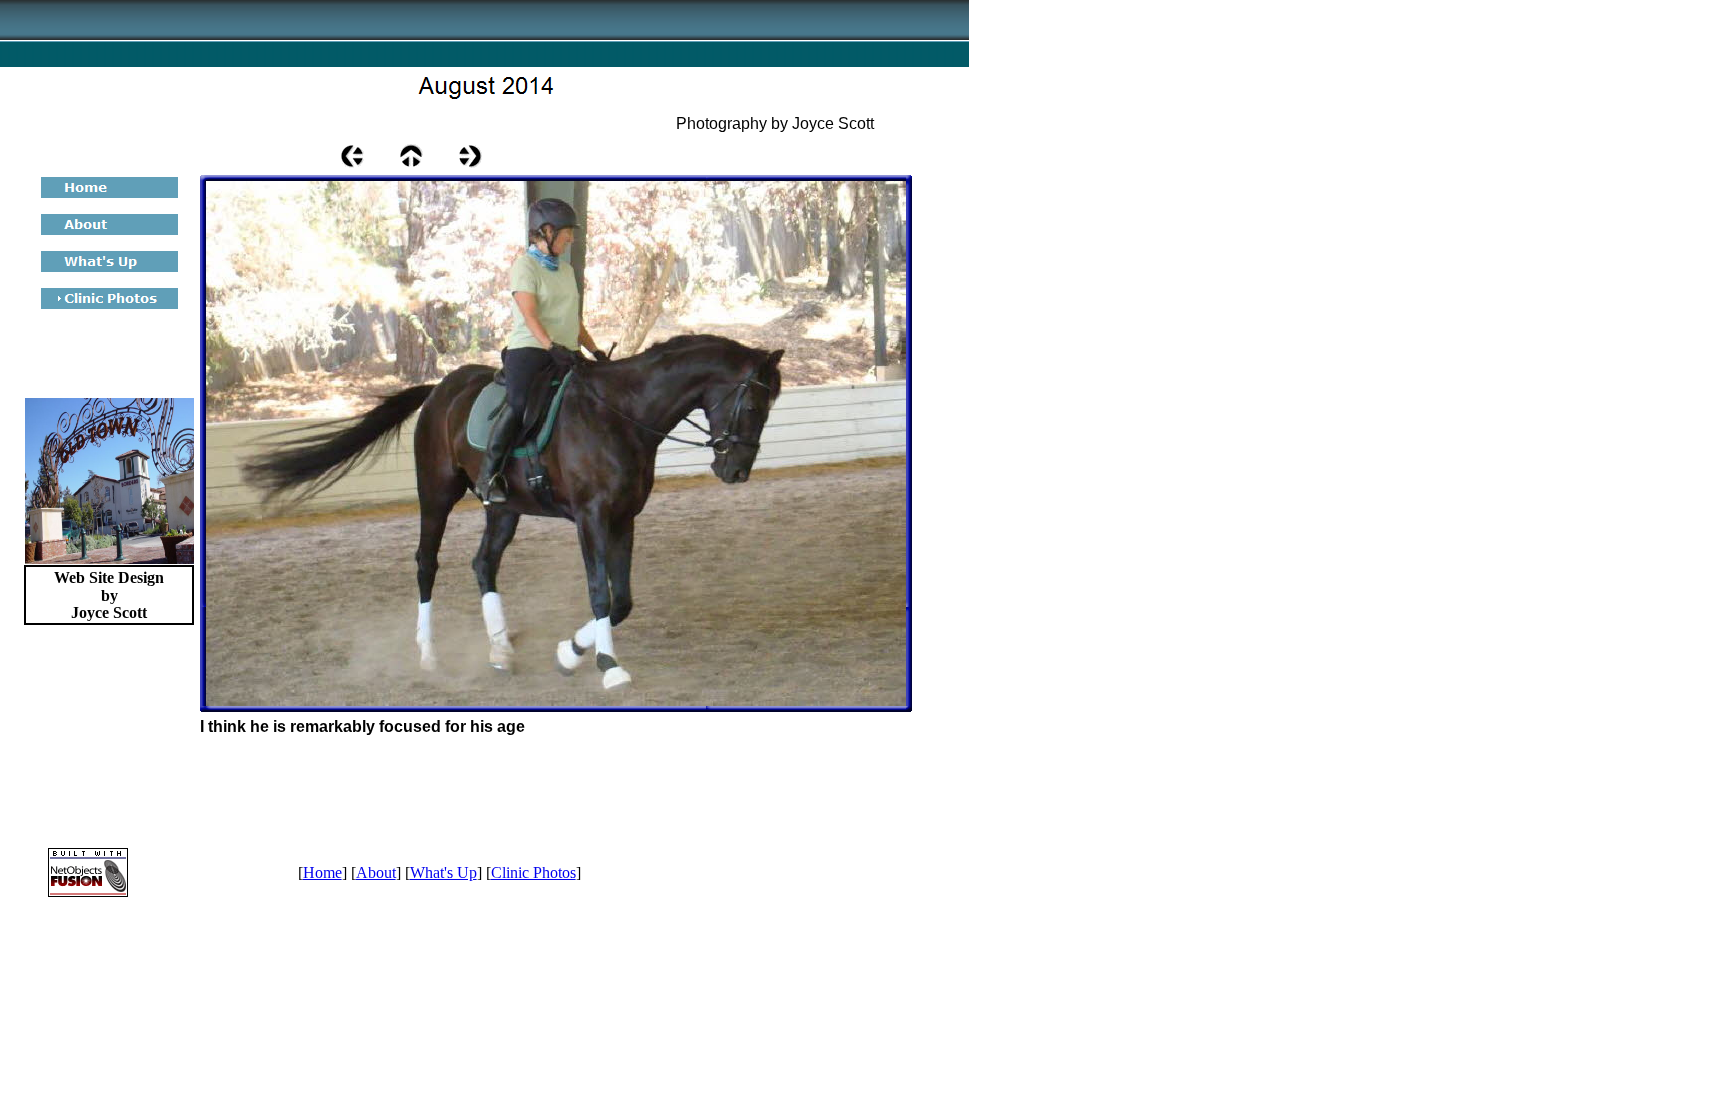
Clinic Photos (533, 872)
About (376, 872)
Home (322, 872)
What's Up (443, 872)
